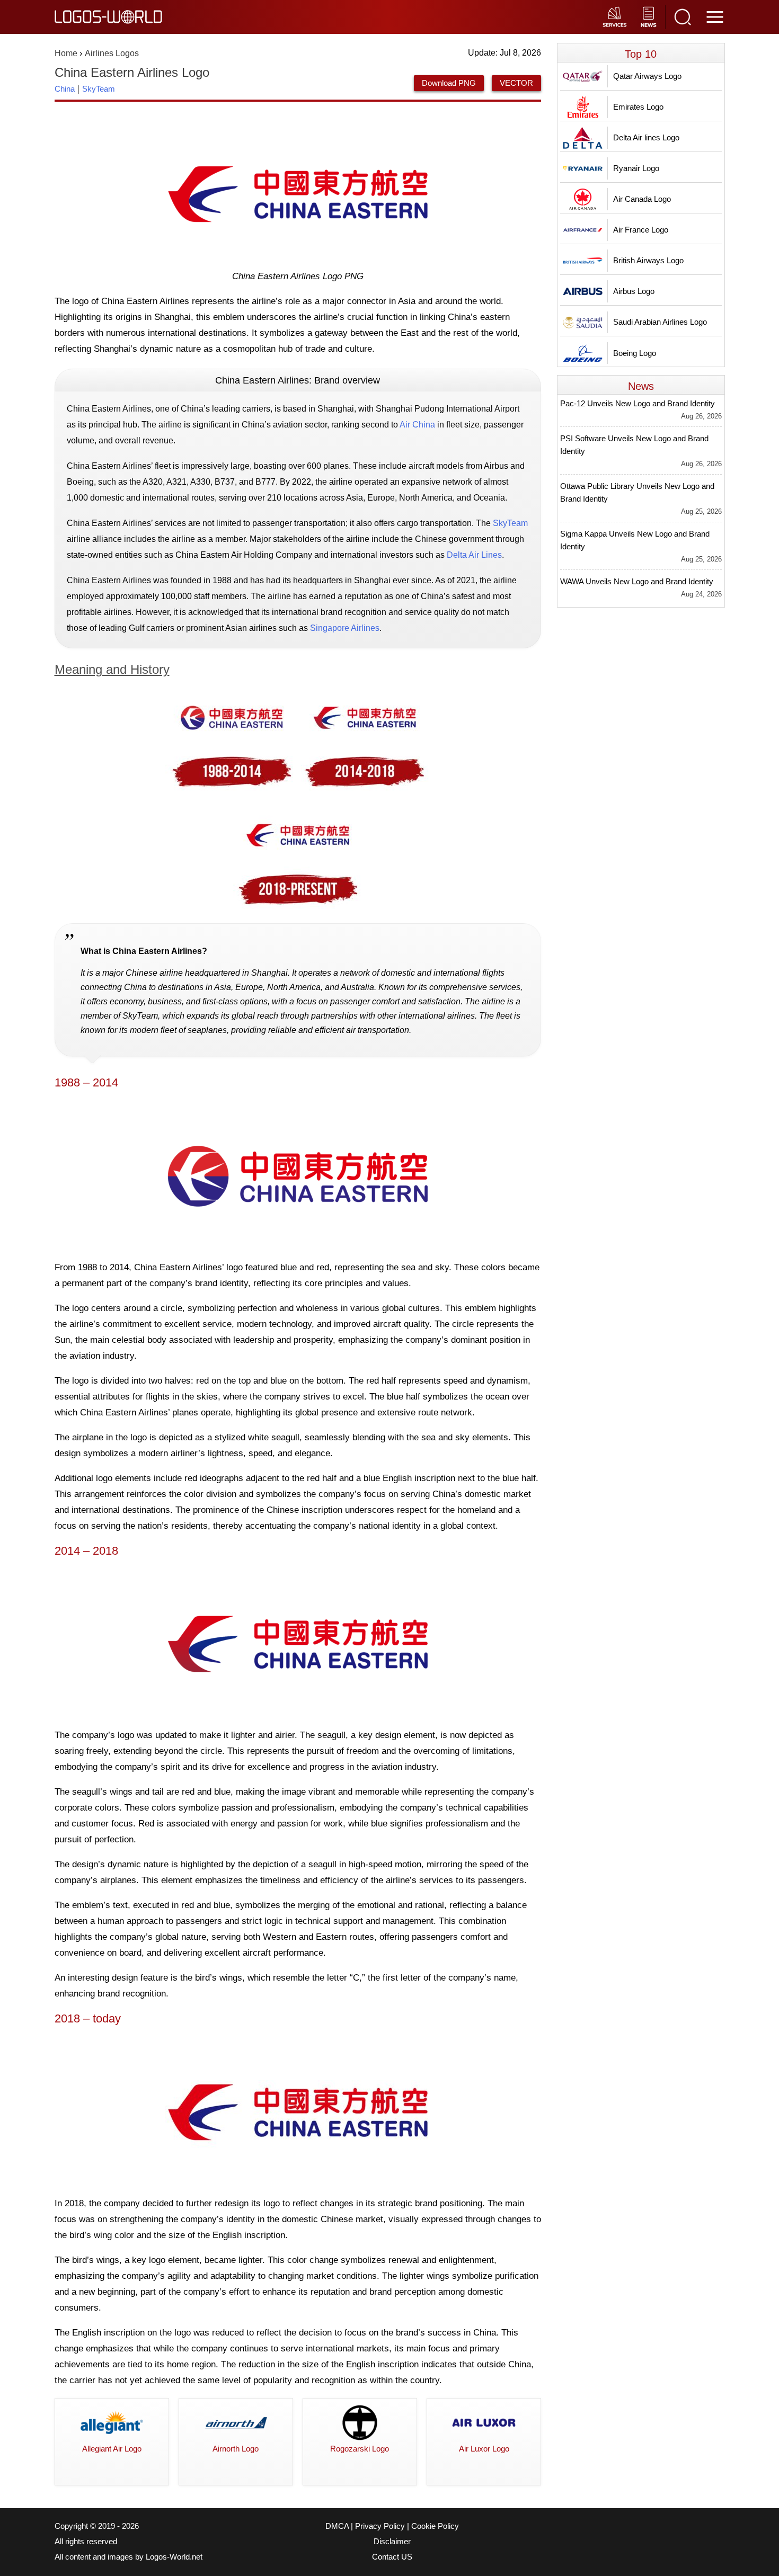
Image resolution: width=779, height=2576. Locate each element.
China (65, 89)
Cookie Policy (435, 2526)
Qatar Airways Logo (647, 76)
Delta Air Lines (474, 555)
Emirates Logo (638, 107)
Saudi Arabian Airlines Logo (660, 322)
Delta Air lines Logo (646, 137)
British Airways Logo (648, 260)
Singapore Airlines (345, 628)
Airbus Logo (634, 291)
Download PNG (449, 83)
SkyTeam (99, 89)
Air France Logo (641, 230)
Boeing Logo (635, 353)
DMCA (337, 2526)
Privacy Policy (380, 2526)
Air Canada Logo (642, 199)
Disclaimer (392, 2542)
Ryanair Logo (636, 168)
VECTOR (516, 83)
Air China (417, 425)
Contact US (392, 2557)
